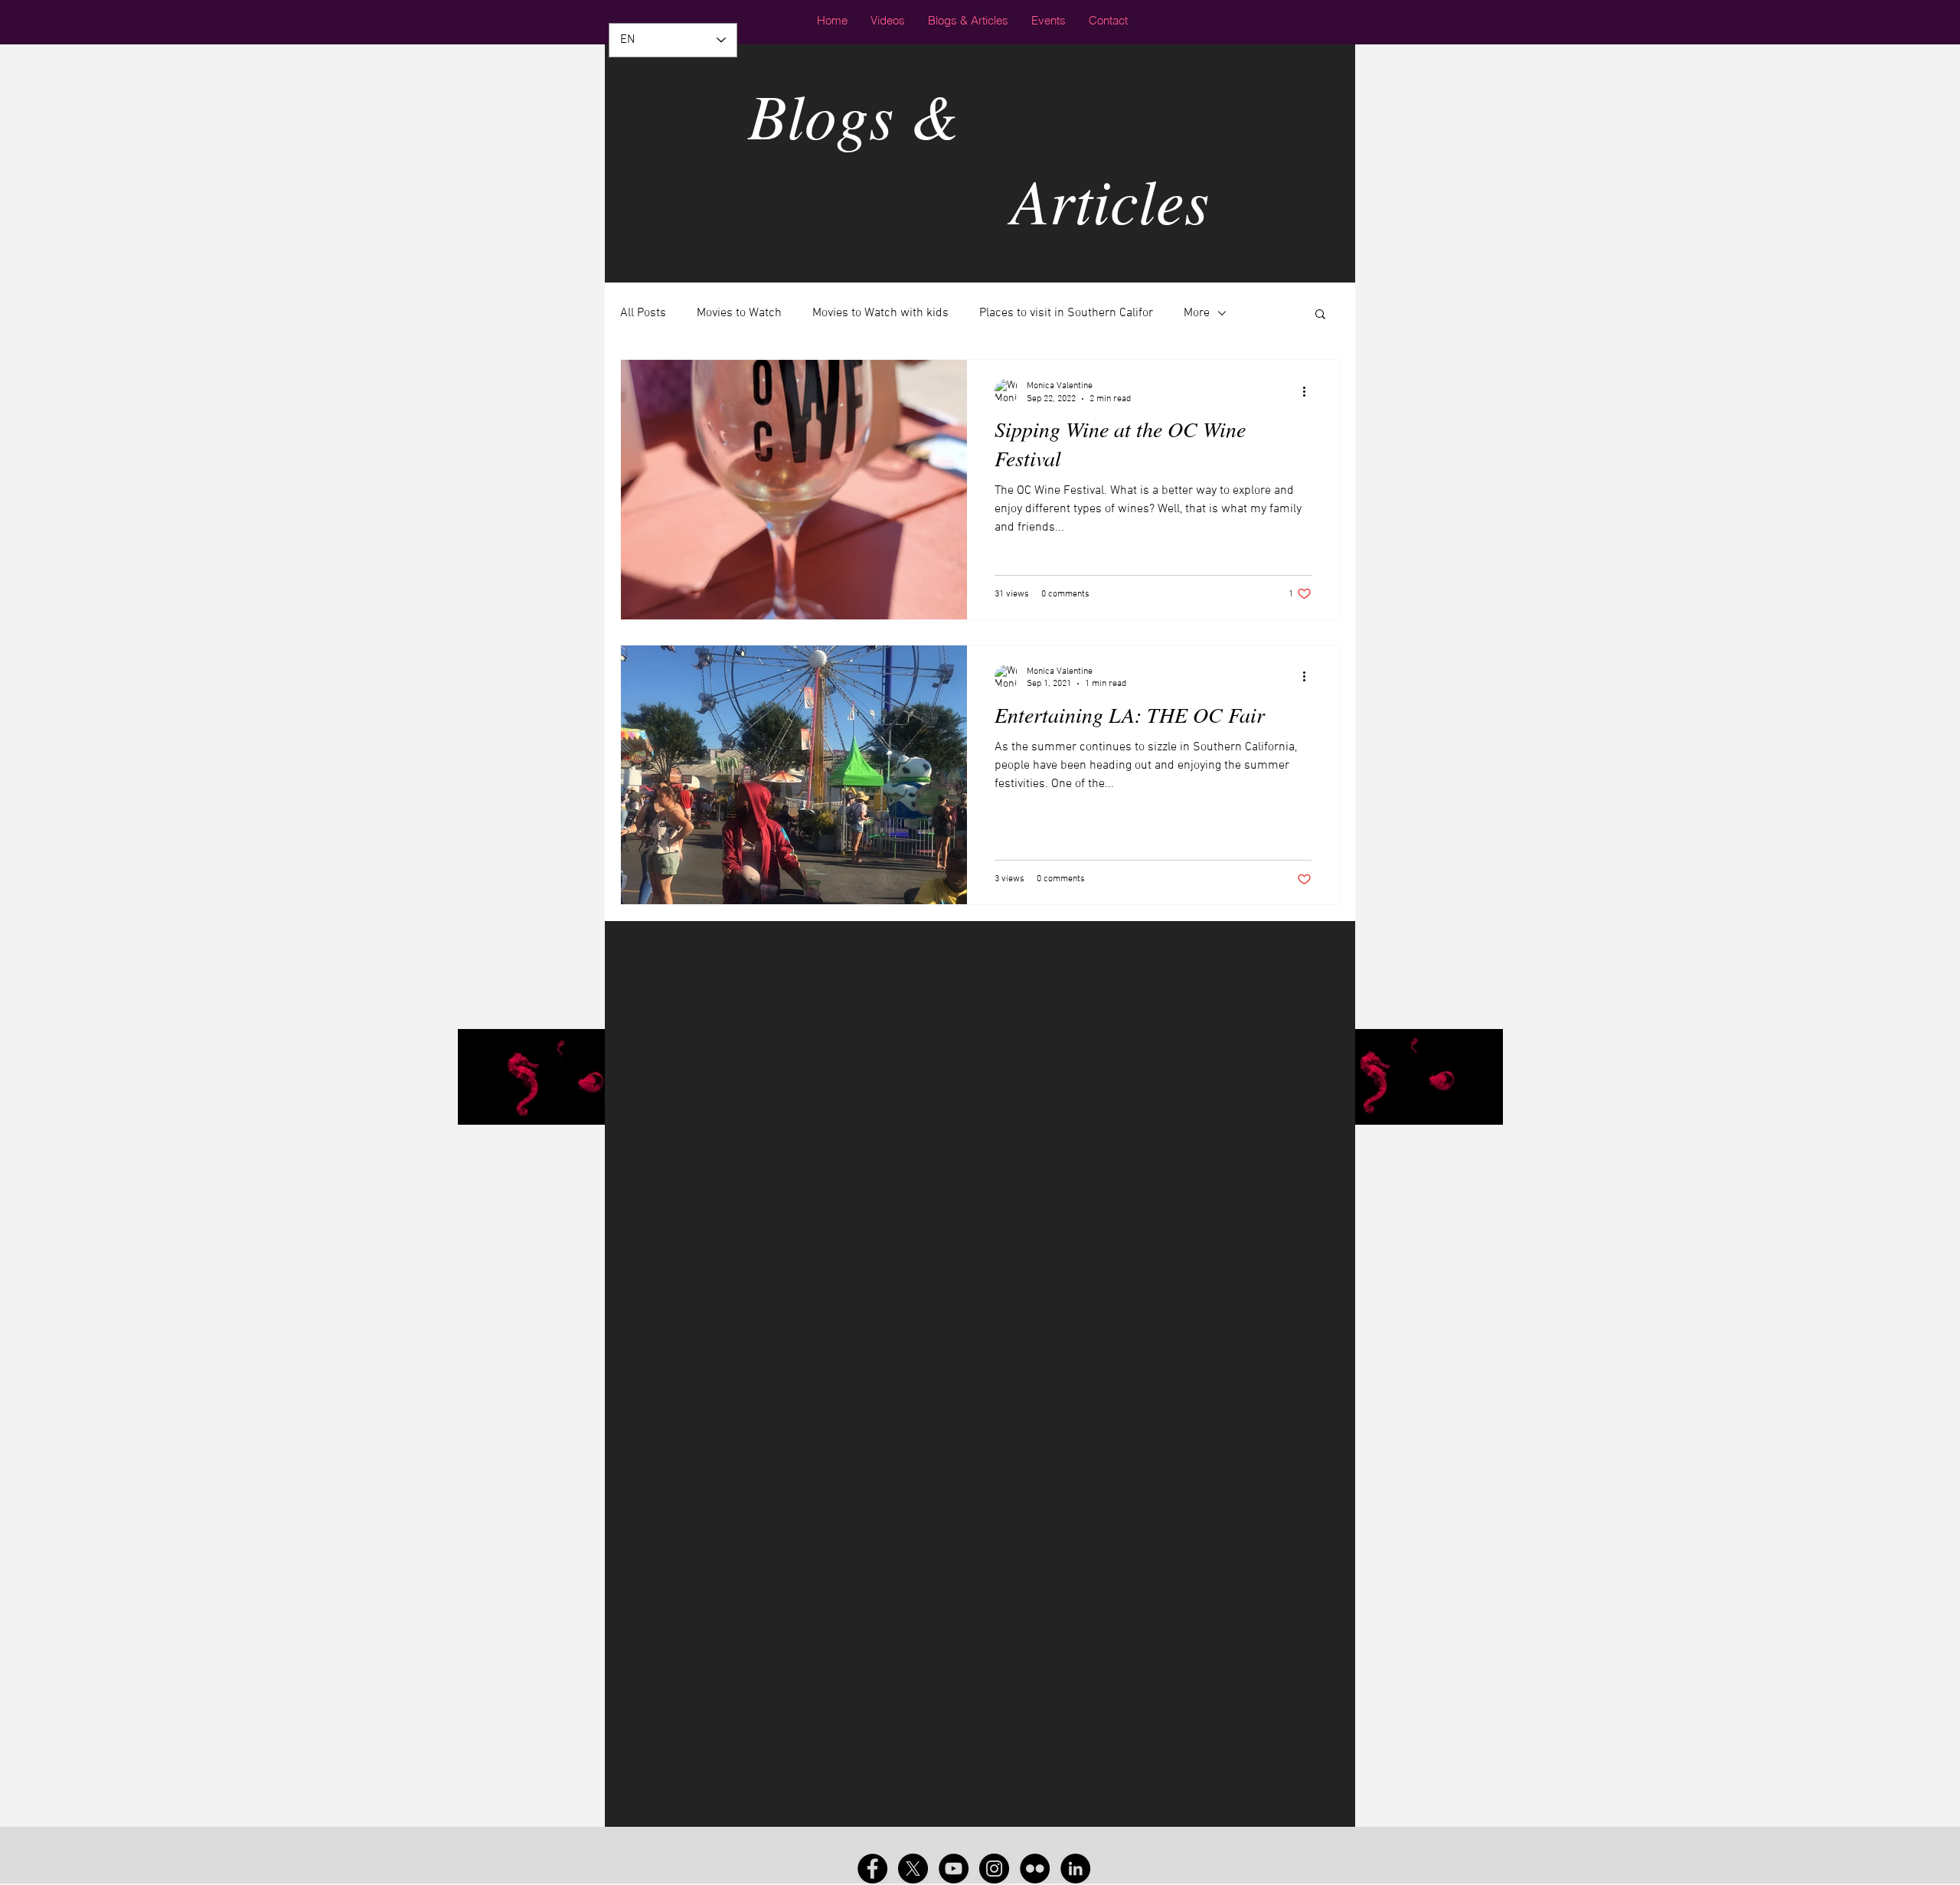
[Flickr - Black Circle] (1035, 1869)
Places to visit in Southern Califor (1066, 313)
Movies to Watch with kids (880, 313)
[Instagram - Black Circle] (994, 1869)
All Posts (643, 313)
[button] (1320, 315)
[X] (913, 1869)
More (1197, 313)
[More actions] (1309, 391)
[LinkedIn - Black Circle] (1075, 1869)
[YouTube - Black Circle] (954, 1869)
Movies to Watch (739, 313)
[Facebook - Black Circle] (872, 1869)
